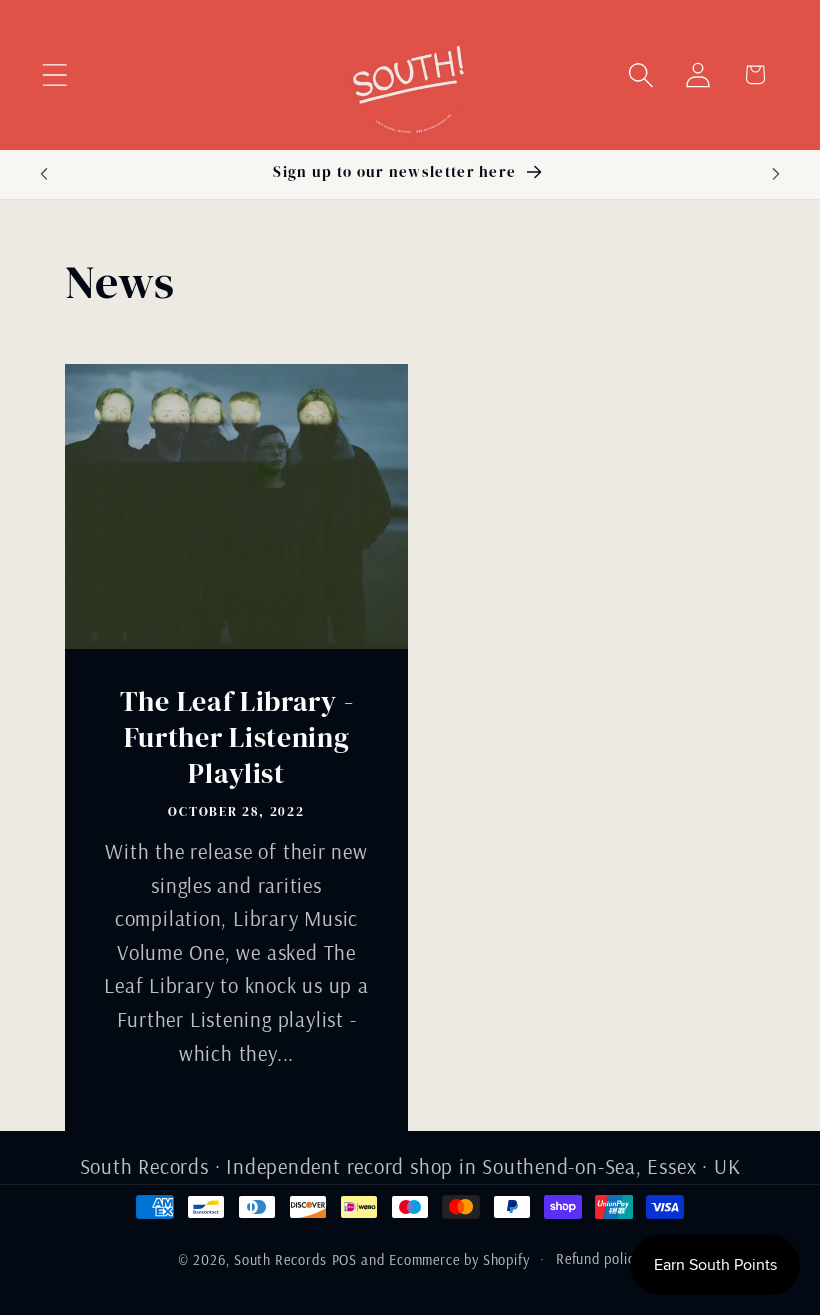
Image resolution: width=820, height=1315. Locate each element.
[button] (54, 74)
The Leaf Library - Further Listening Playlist (236, 737)
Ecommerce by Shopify (459, 1260)
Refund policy (599, 1259)
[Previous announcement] (44, 174)
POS (345, 1260)
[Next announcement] (776, 174)
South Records (280, 1260)
